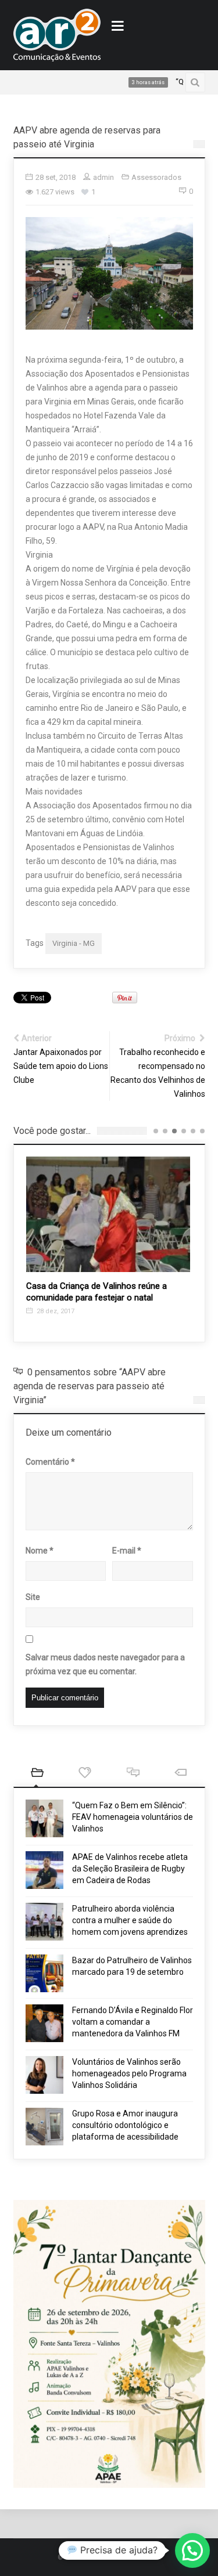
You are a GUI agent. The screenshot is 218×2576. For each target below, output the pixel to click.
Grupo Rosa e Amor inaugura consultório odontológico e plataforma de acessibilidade (125, 2125)
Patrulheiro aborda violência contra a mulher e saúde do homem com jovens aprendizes (130, 1920)
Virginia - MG (74, 943)
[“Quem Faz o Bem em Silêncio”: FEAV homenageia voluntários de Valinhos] (44, 1818)
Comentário (50, 1462)
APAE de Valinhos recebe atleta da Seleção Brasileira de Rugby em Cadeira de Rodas (130, 1869)
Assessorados (156, 177)
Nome (40, 1551)
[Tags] (181, 1774)
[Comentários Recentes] (133, 1774)
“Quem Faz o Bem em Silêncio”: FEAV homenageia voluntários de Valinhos (133, 1817)
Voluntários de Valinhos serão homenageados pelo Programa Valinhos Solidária (129, 2073)
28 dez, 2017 (55, 1311)
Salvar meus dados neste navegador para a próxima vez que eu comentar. (105, 1664)
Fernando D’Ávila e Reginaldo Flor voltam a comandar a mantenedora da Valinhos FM (133, 2022)
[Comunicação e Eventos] (57, 35)
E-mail (127, 1551)
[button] (192, 2550)
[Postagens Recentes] (37, 1774)
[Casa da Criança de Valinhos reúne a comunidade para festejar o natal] (108, 1214)
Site (33, 1597)
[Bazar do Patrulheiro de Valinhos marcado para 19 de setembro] (44, 1973)
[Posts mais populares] (85, 1774)
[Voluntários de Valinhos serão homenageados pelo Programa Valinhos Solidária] (44, 2075)
